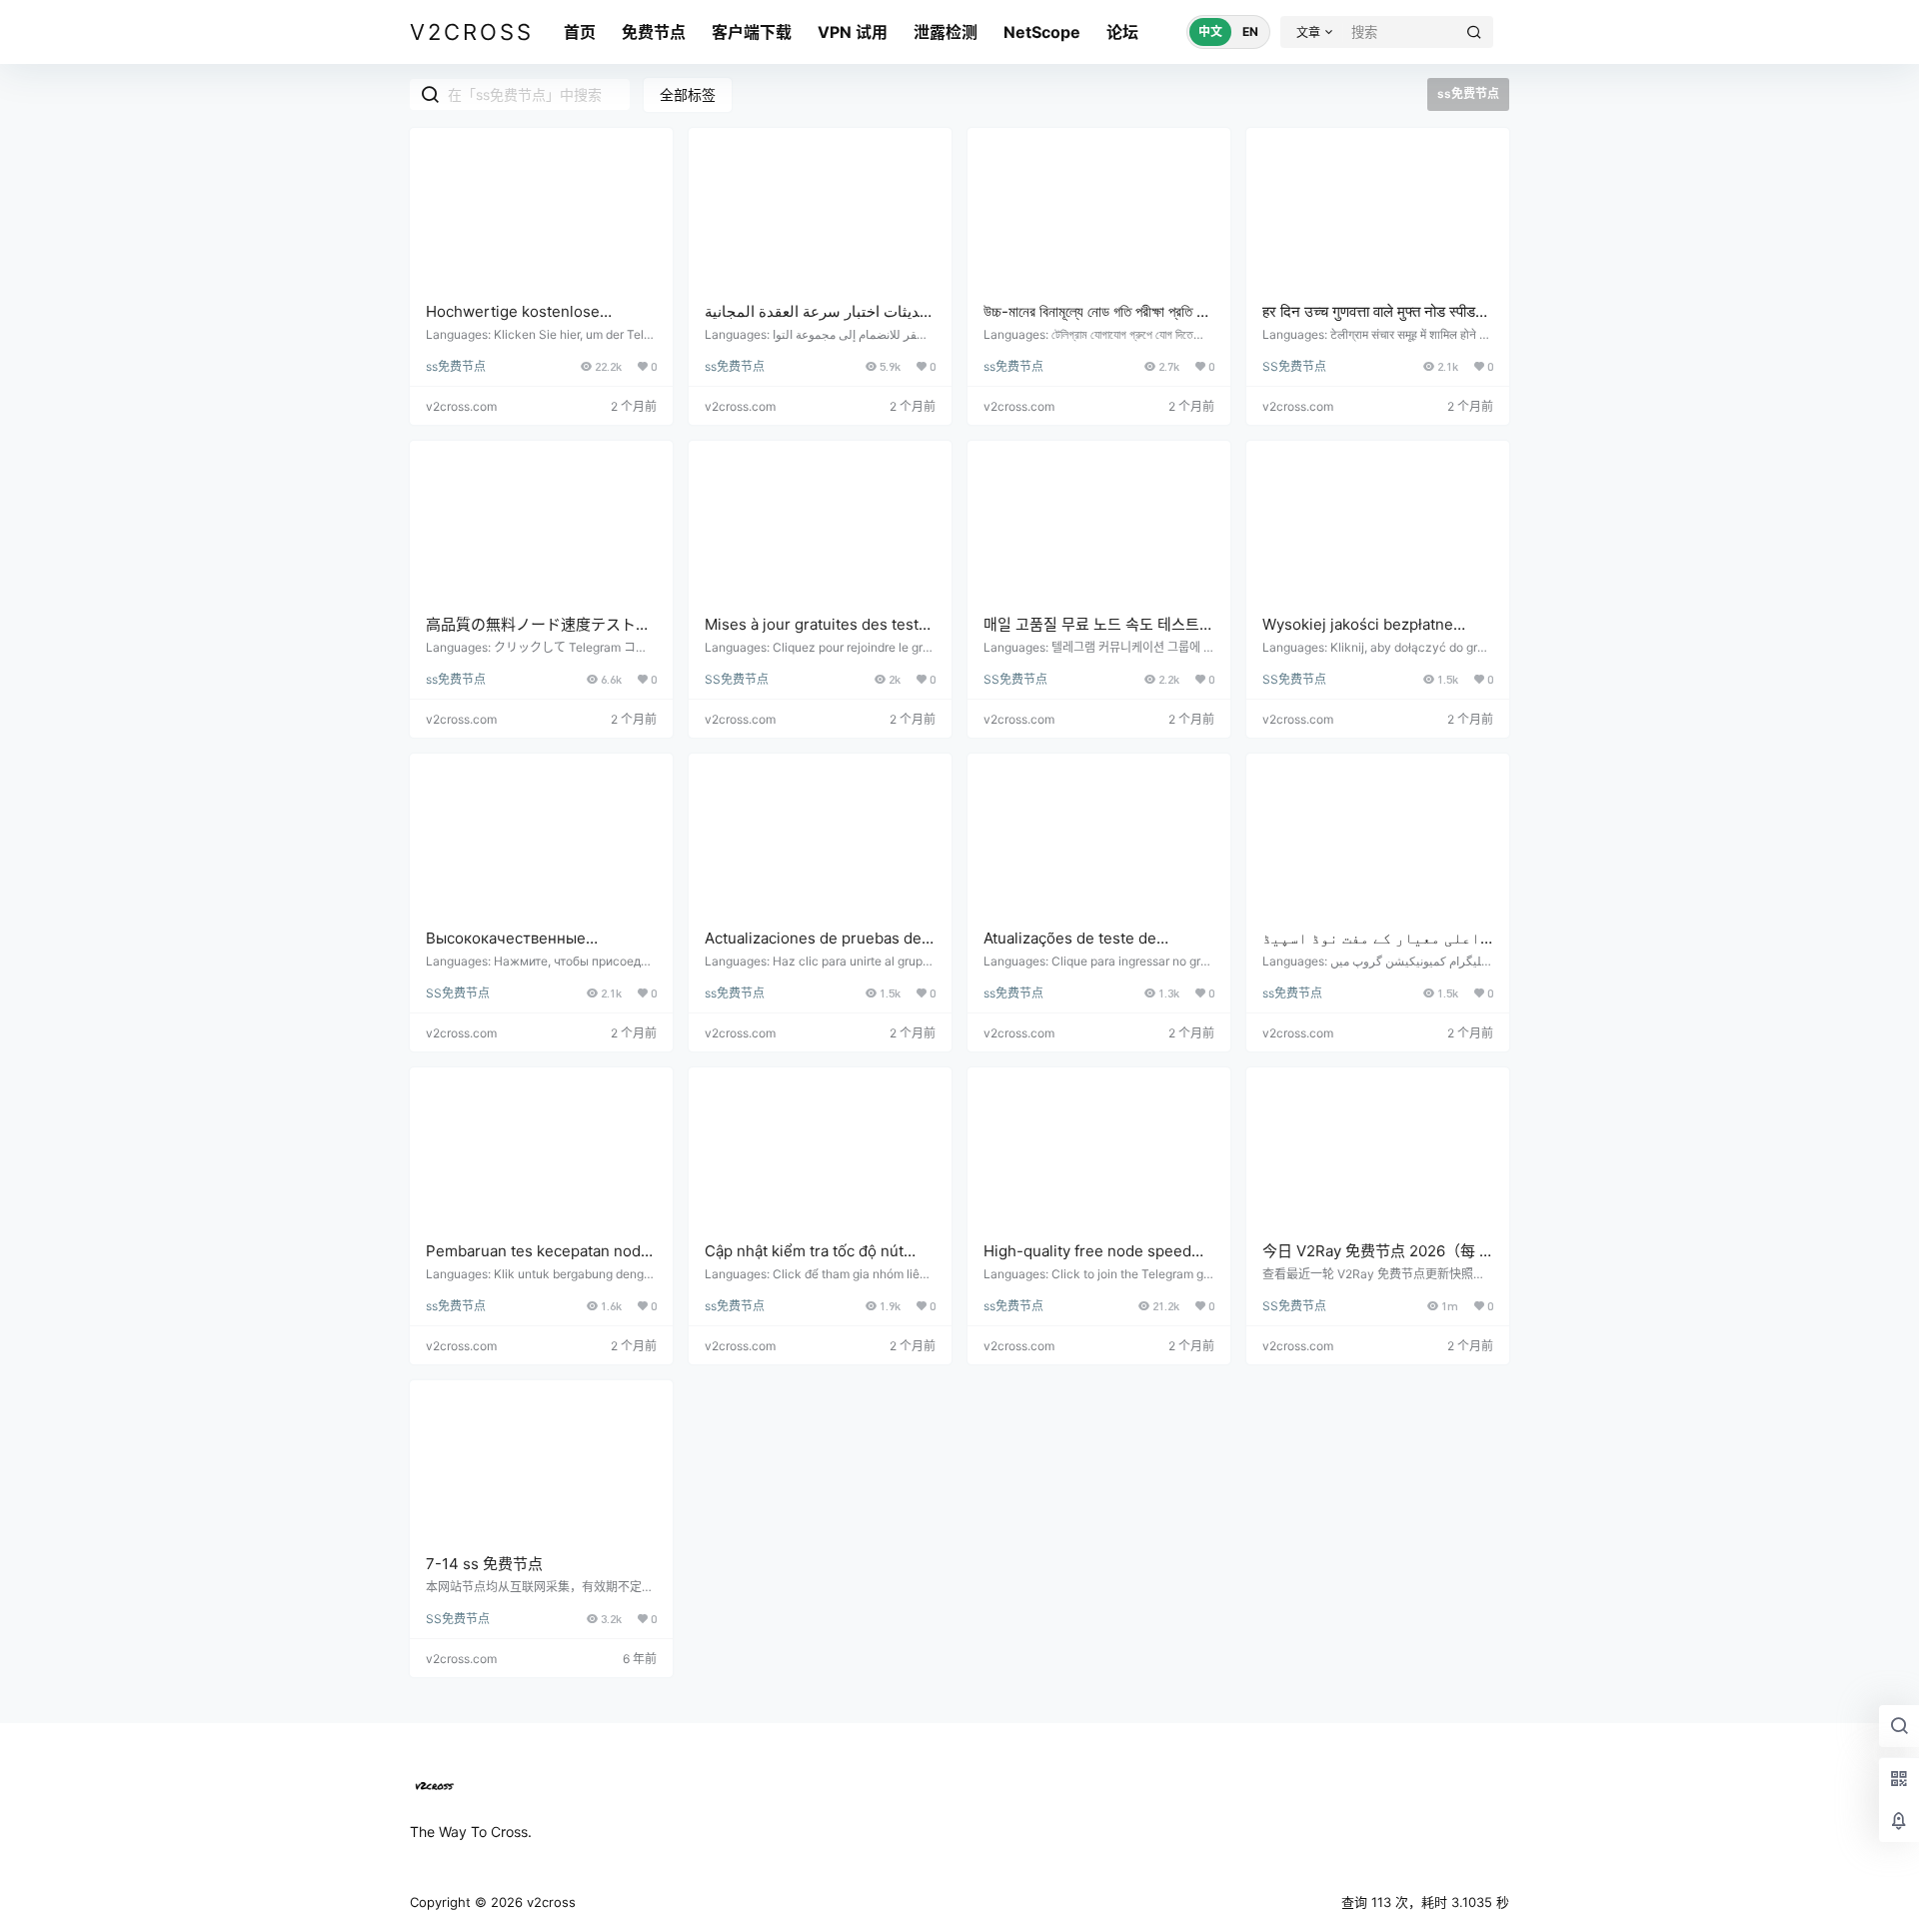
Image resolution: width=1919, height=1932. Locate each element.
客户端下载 (752, 32)
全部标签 (688, 94)
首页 (580, 32)
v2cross (549, 1902)
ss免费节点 (456, 366)
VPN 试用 (853, 32)
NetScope (1042, 32)
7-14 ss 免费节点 (484, 1564)
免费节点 (654, 32)
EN (1250, 31)
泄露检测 (946, 32)
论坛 (1122, 32)
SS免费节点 (1294, 366)
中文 (1210, 31)
